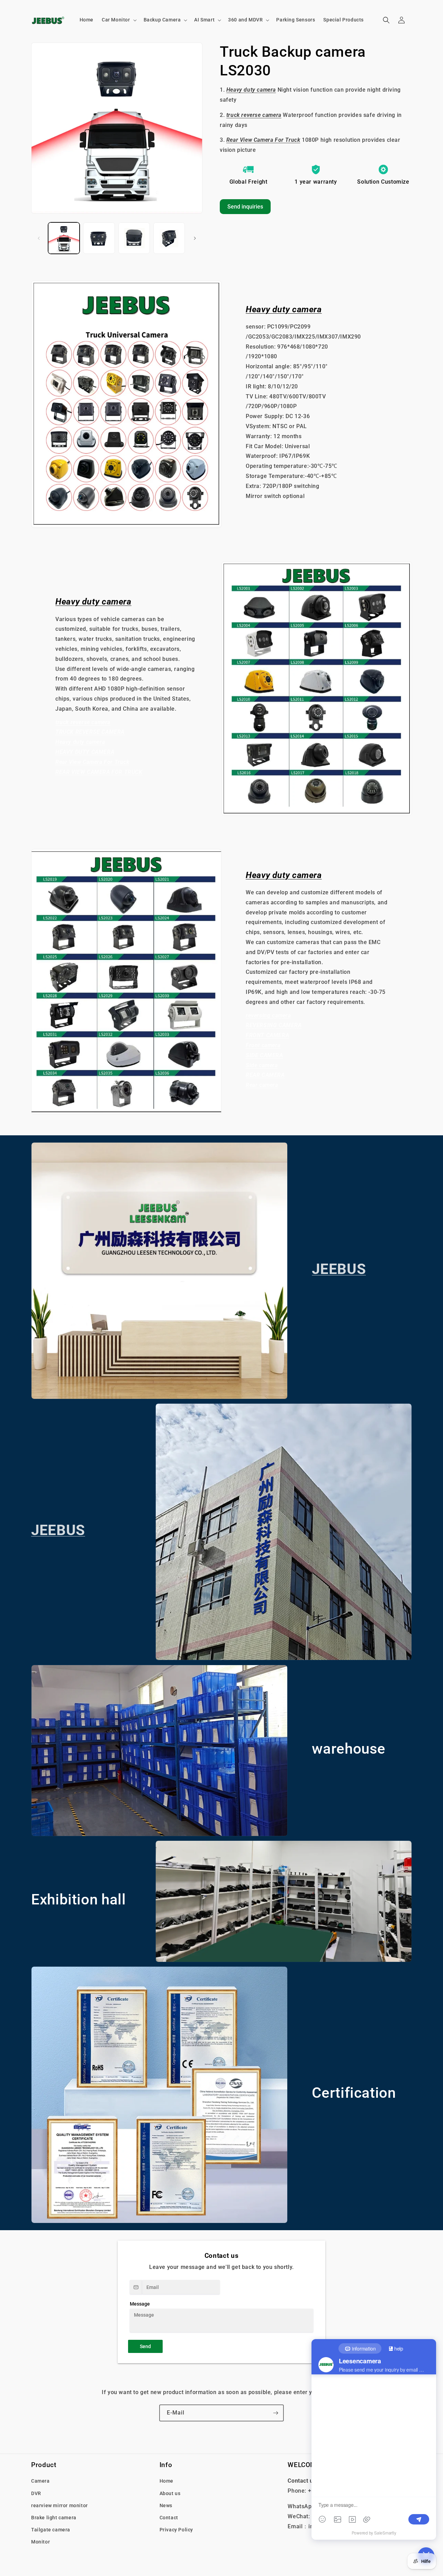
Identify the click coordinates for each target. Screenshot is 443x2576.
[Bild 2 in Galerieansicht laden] (99, 238)
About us (170, 2493)
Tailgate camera (51, 2530)
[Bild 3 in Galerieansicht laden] (134, 238)
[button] (119, 20)
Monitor (40, 2542)
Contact (169, 2517)
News (166, 2505)
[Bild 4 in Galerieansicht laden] (169, 238)
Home (166, 2481)
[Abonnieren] (275, 2413)
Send (145, 2346)
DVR (36, 2493)
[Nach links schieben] (39, 238)
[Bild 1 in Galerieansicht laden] (64, 238)
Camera (40, 2481)
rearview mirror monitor (60, 2505)
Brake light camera (54, 2517)
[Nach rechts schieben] (195, 238)
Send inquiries (245, 207)
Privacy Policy (176, 2530)
